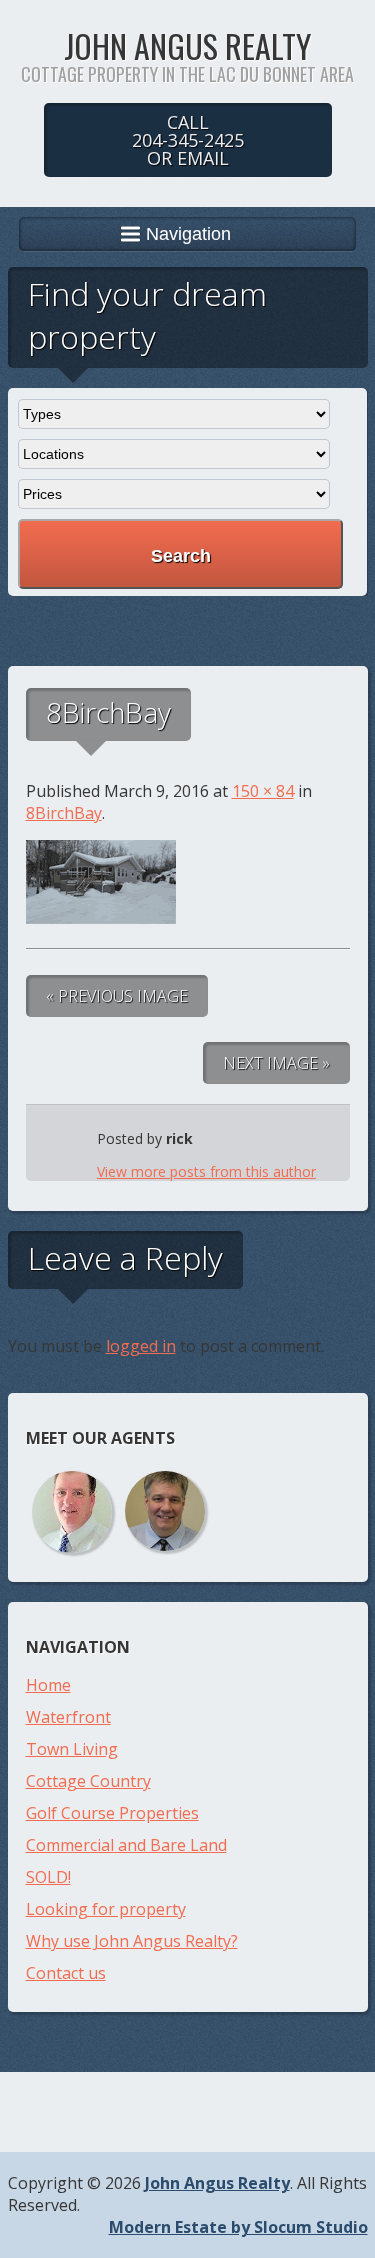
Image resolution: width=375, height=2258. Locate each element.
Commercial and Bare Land (126, 1845)
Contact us (66, 1973)
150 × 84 (263, 791)
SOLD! (48, 1877)
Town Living (72, 1749)
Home (48, 1685)
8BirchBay (64, 813)
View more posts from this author (206, 1171)
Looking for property (106, 1909)
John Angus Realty (187, 45)
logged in (141, 1346)
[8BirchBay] (101, 918)
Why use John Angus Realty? (132, 1941)
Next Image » (276, 1063)
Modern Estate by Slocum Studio (238, 2227)
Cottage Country (88, 1781)
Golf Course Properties (112, 1813)
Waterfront (68, 1717)
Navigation (188, 234)
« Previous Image (117, 996)
